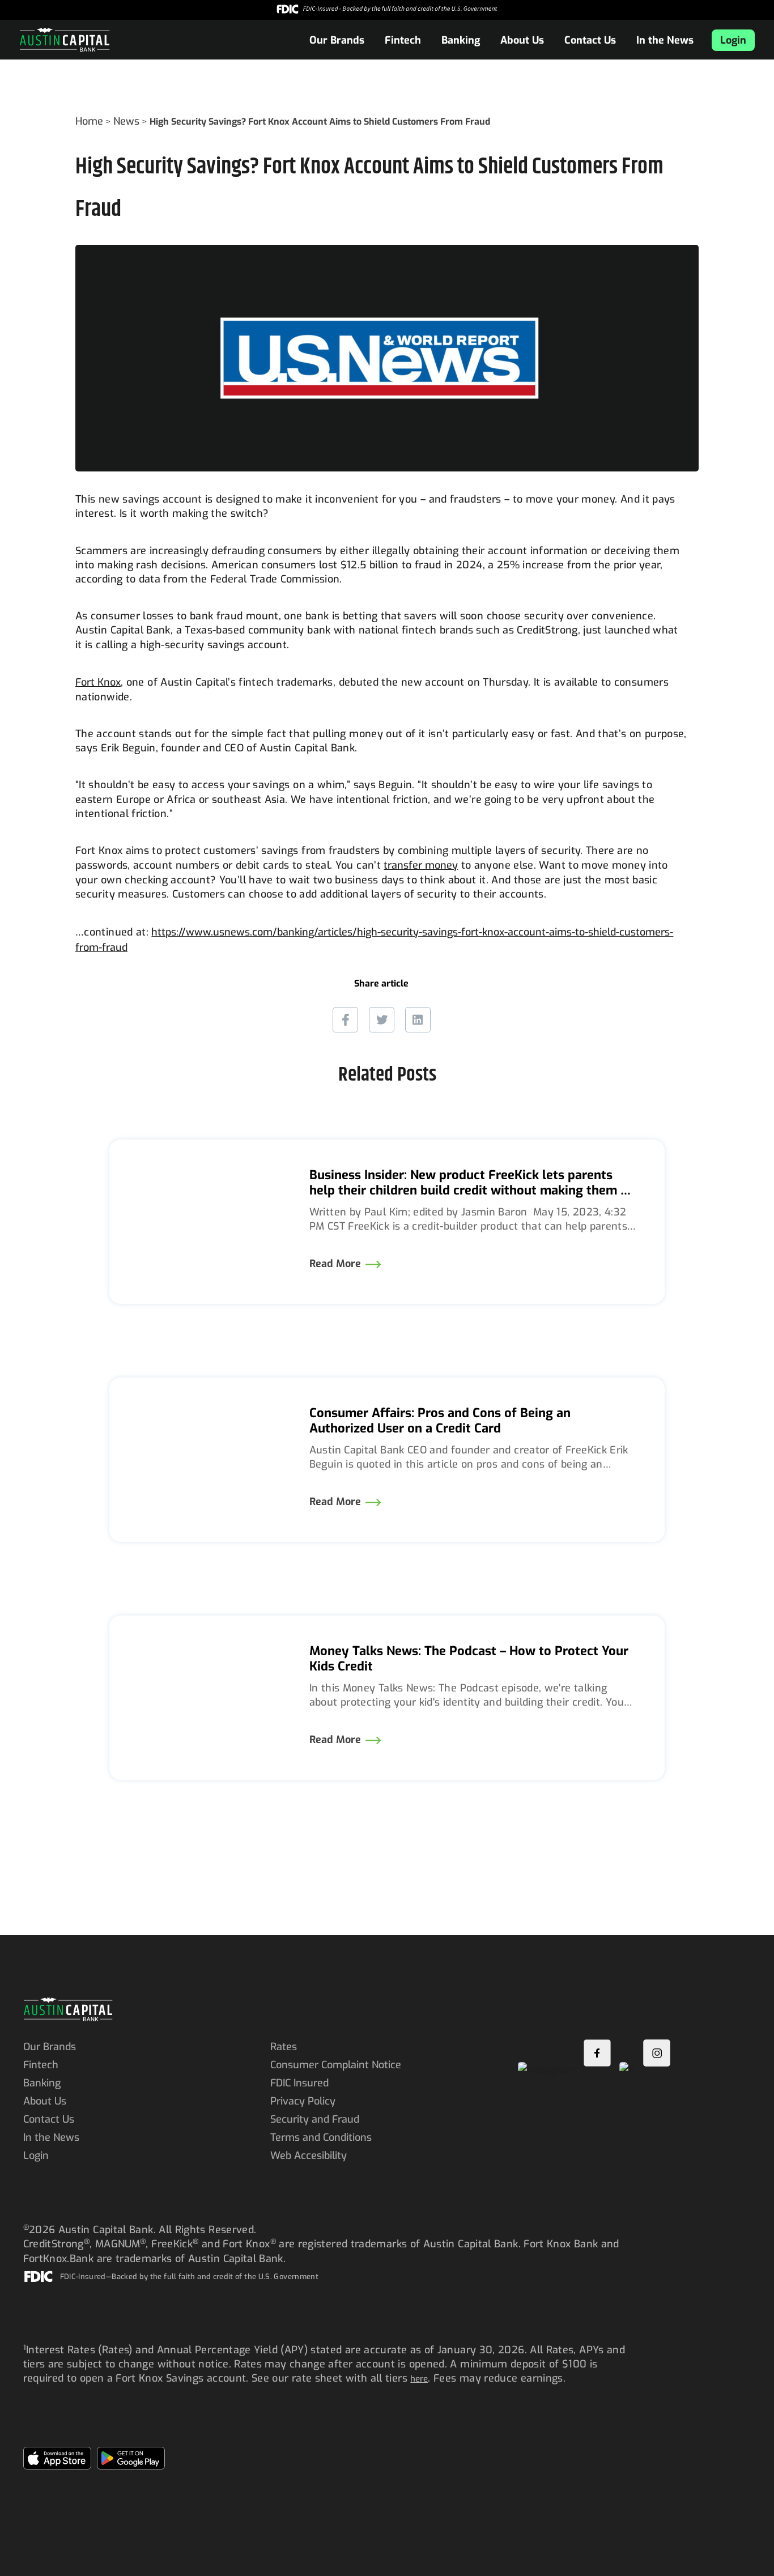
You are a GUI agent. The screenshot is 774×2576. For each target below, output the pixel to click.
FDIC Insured (299, 2083)
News (126, 121)
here (419, 2379)
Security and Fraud (315, 2119)
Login (733, 40)
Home (89, 121)
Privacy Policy (303, 2101)
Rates (284, 2047)
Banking (461, 40)
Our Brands (337, 40)
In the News (665, 40)
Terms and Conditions (321, 2137)
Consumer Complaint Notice (337, 2065)
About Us (522, 40)
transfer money (421, 865)
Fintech (403, 40)
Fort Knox (98, 682)
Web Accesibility (309, 2156)
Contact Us (590, 40)
